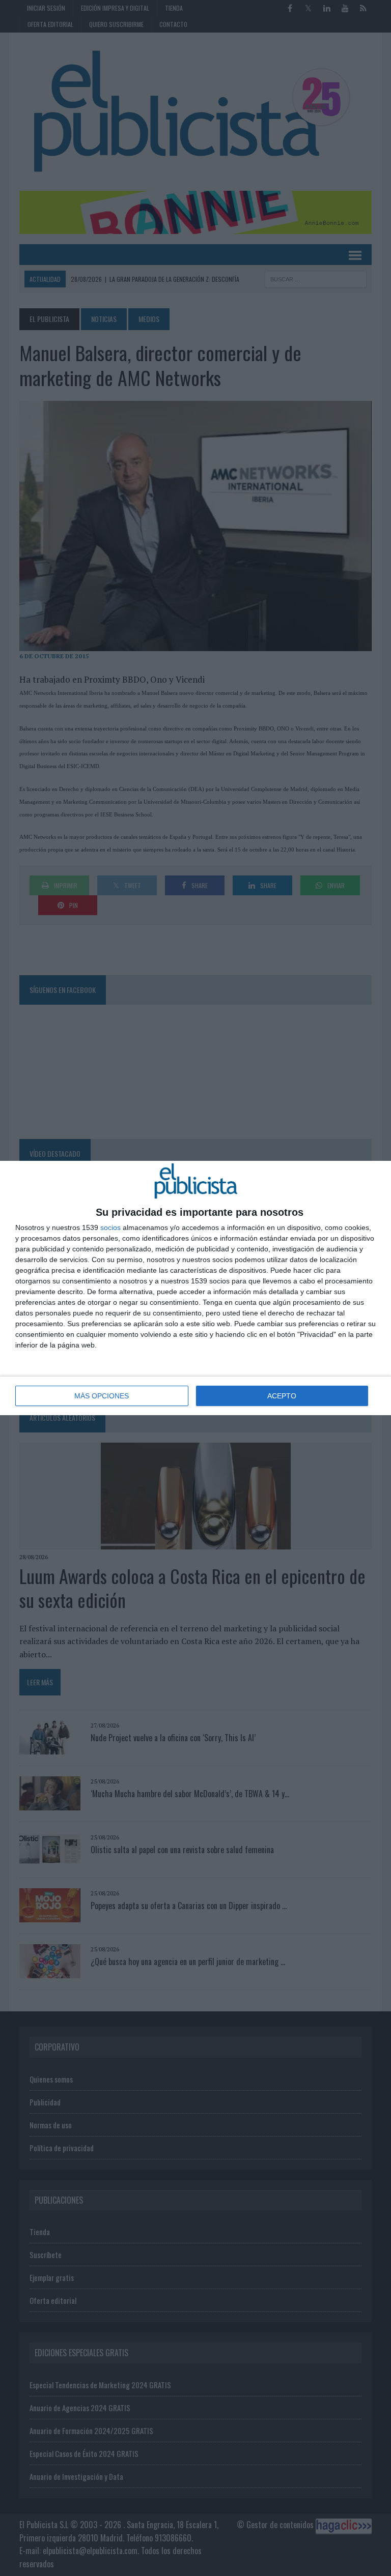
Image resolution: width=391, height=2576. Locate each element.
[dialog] (195, 1288)
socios (110, 1227)
